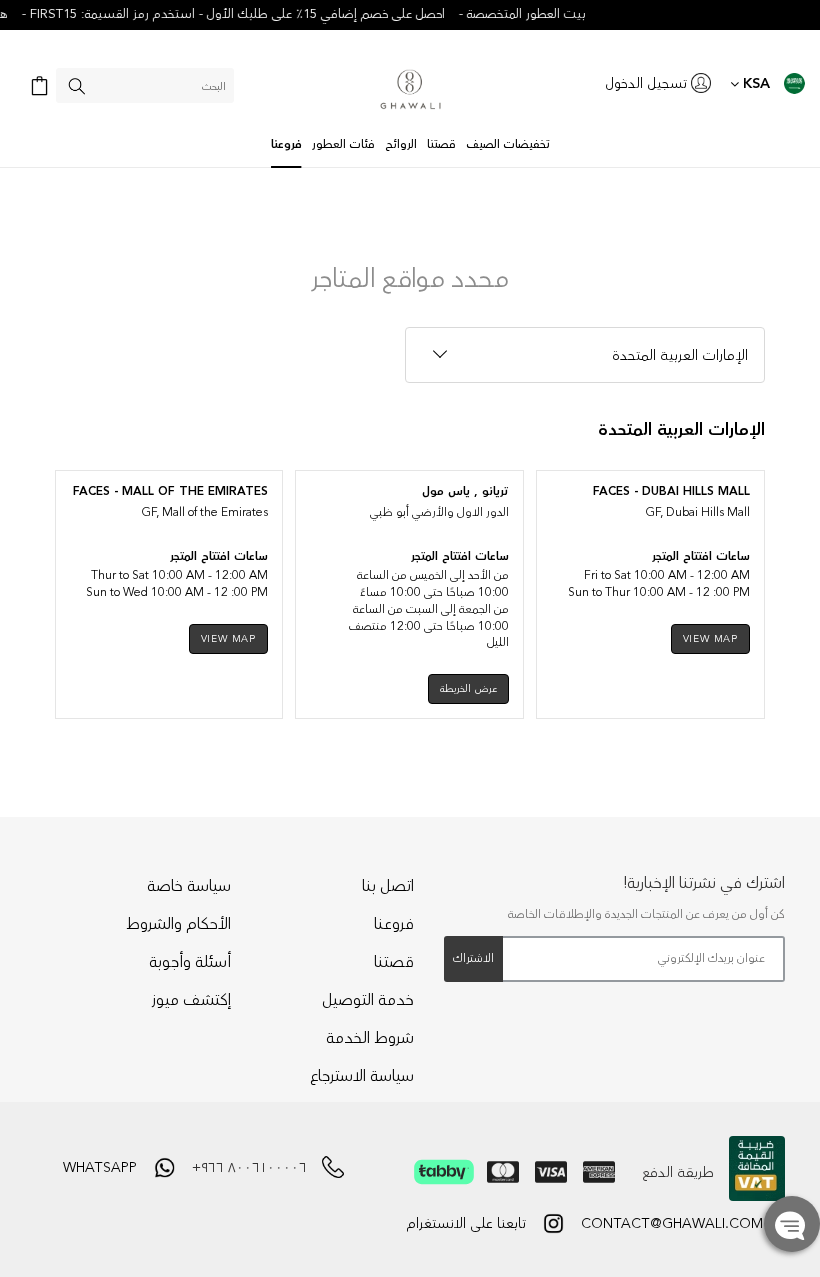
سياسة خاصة (189, 886)
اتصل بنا (388, 886)
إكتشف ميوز (191, 1000)
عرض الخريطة (468, 689)
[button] (792, 1224)
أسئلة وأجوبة (190, 962)
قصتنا (394, 962)
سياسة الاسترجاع (362, 1076)
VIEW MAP (710, 639)
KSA (754, 84)
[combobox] (145, 85)
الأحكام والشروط (178, 924)
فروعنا (394, 924)
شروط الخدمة (370, 1038)
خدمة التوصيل (368, 1000)
